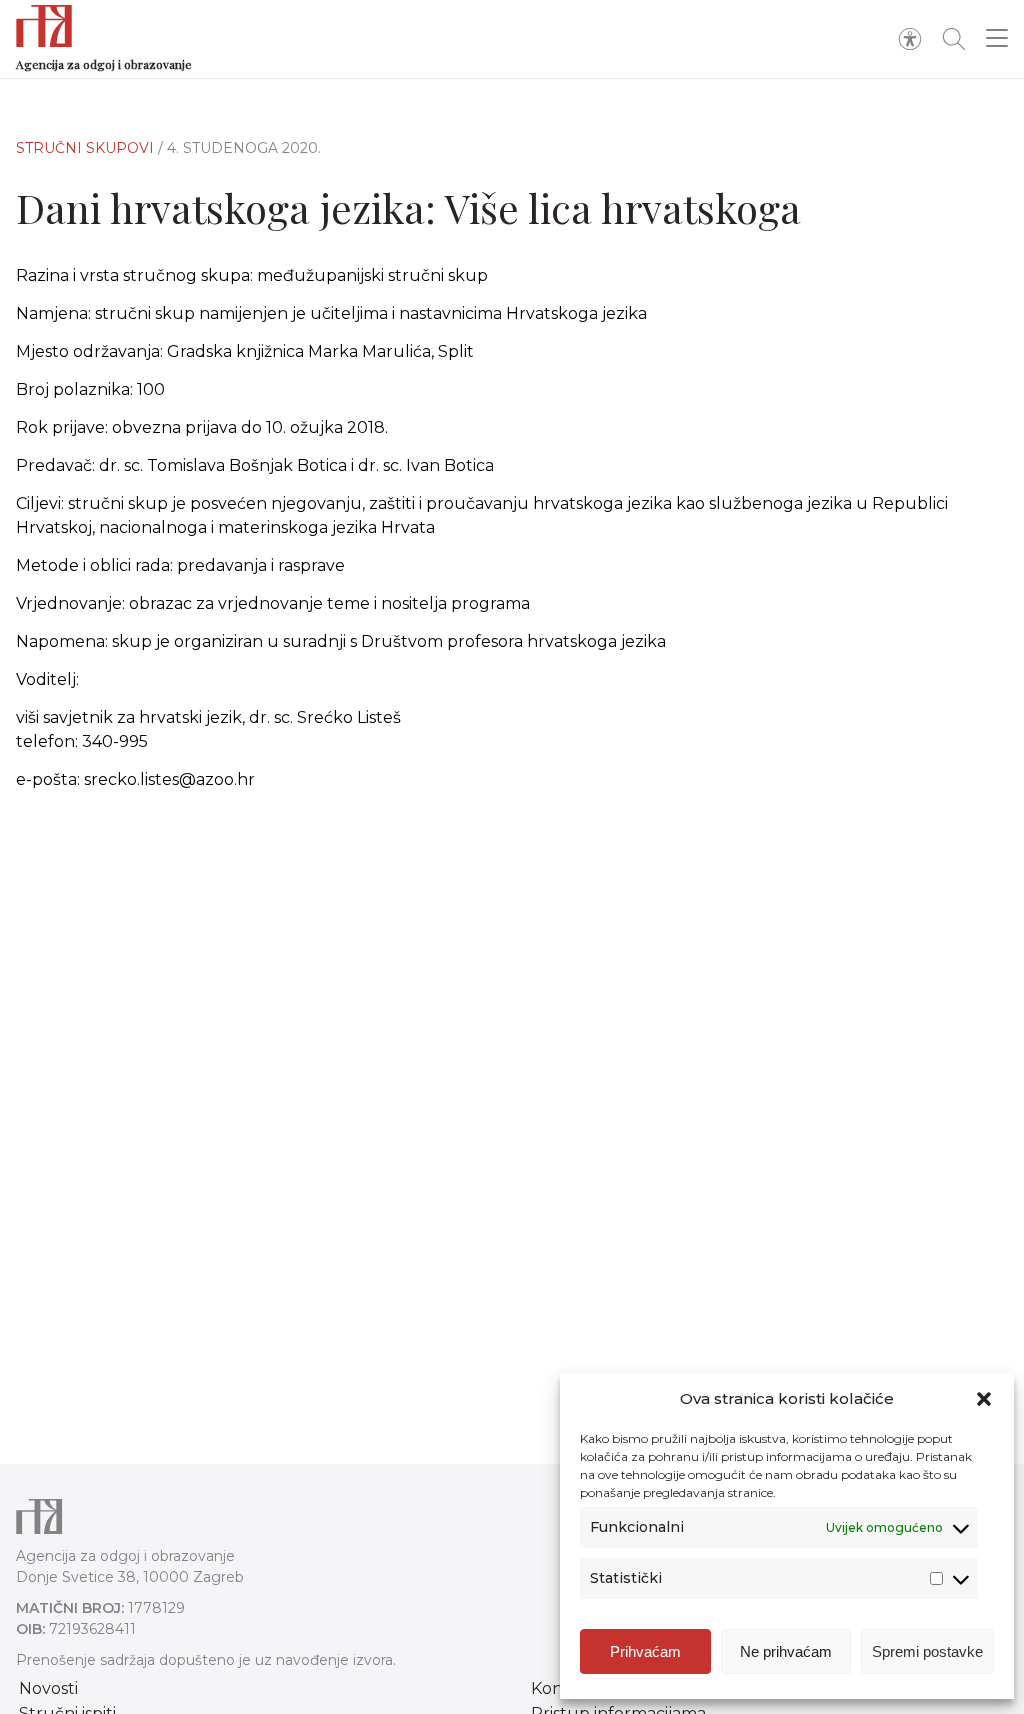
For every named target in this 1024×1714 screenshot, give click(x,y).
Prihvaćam (645, 1651)
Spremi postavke (927, 1651)
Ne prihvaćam (786, 1651)
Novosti (48, 1688)
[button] (984, 1399)
